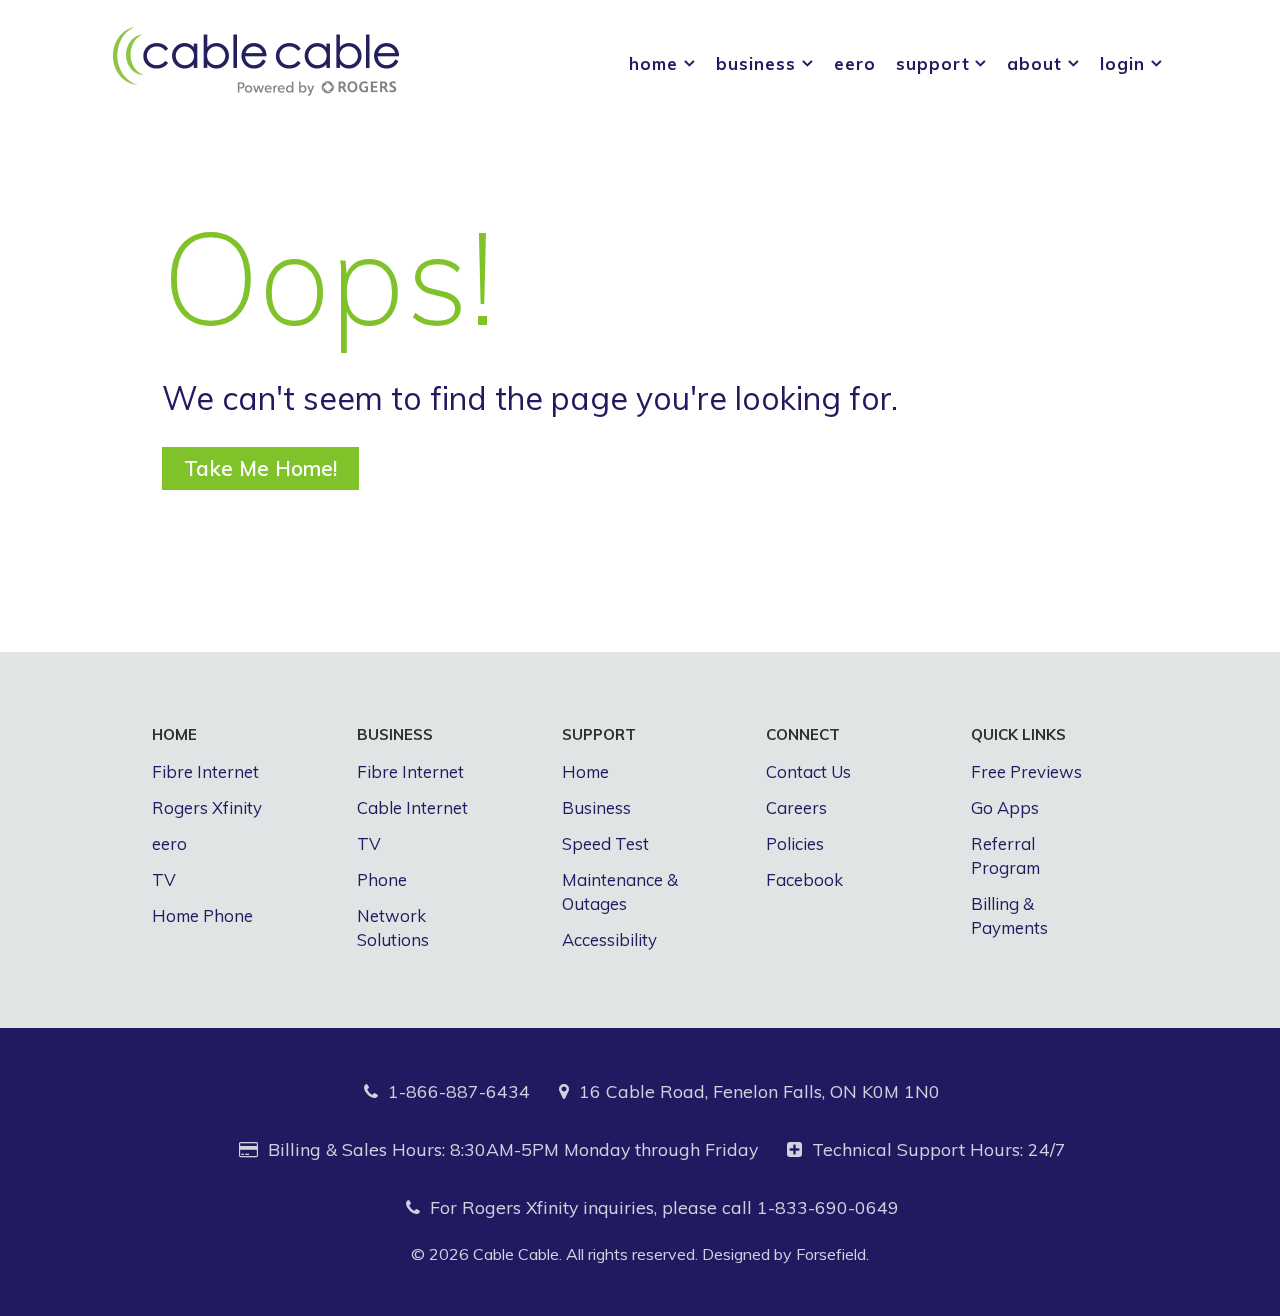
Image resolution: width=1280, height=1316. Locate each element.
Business (596, 807)
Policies (795, 843)
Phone (382, 879)
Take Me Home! (260, 468)
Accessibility (609, 939)
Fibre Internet (205, 771)
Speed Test (605, 843)
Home (585, 771)
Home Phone (202, 915)
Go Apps (1005, 807)
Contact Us (808, 771)
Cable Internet (412, 807)
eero (169, 843)
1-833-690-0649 (828, 1207)
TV (164, 879)
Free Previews (1026, 771)
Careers (796, 807)
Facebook (804, 879)
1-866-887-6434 (459, 1091)
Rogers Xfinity (207, 807)
